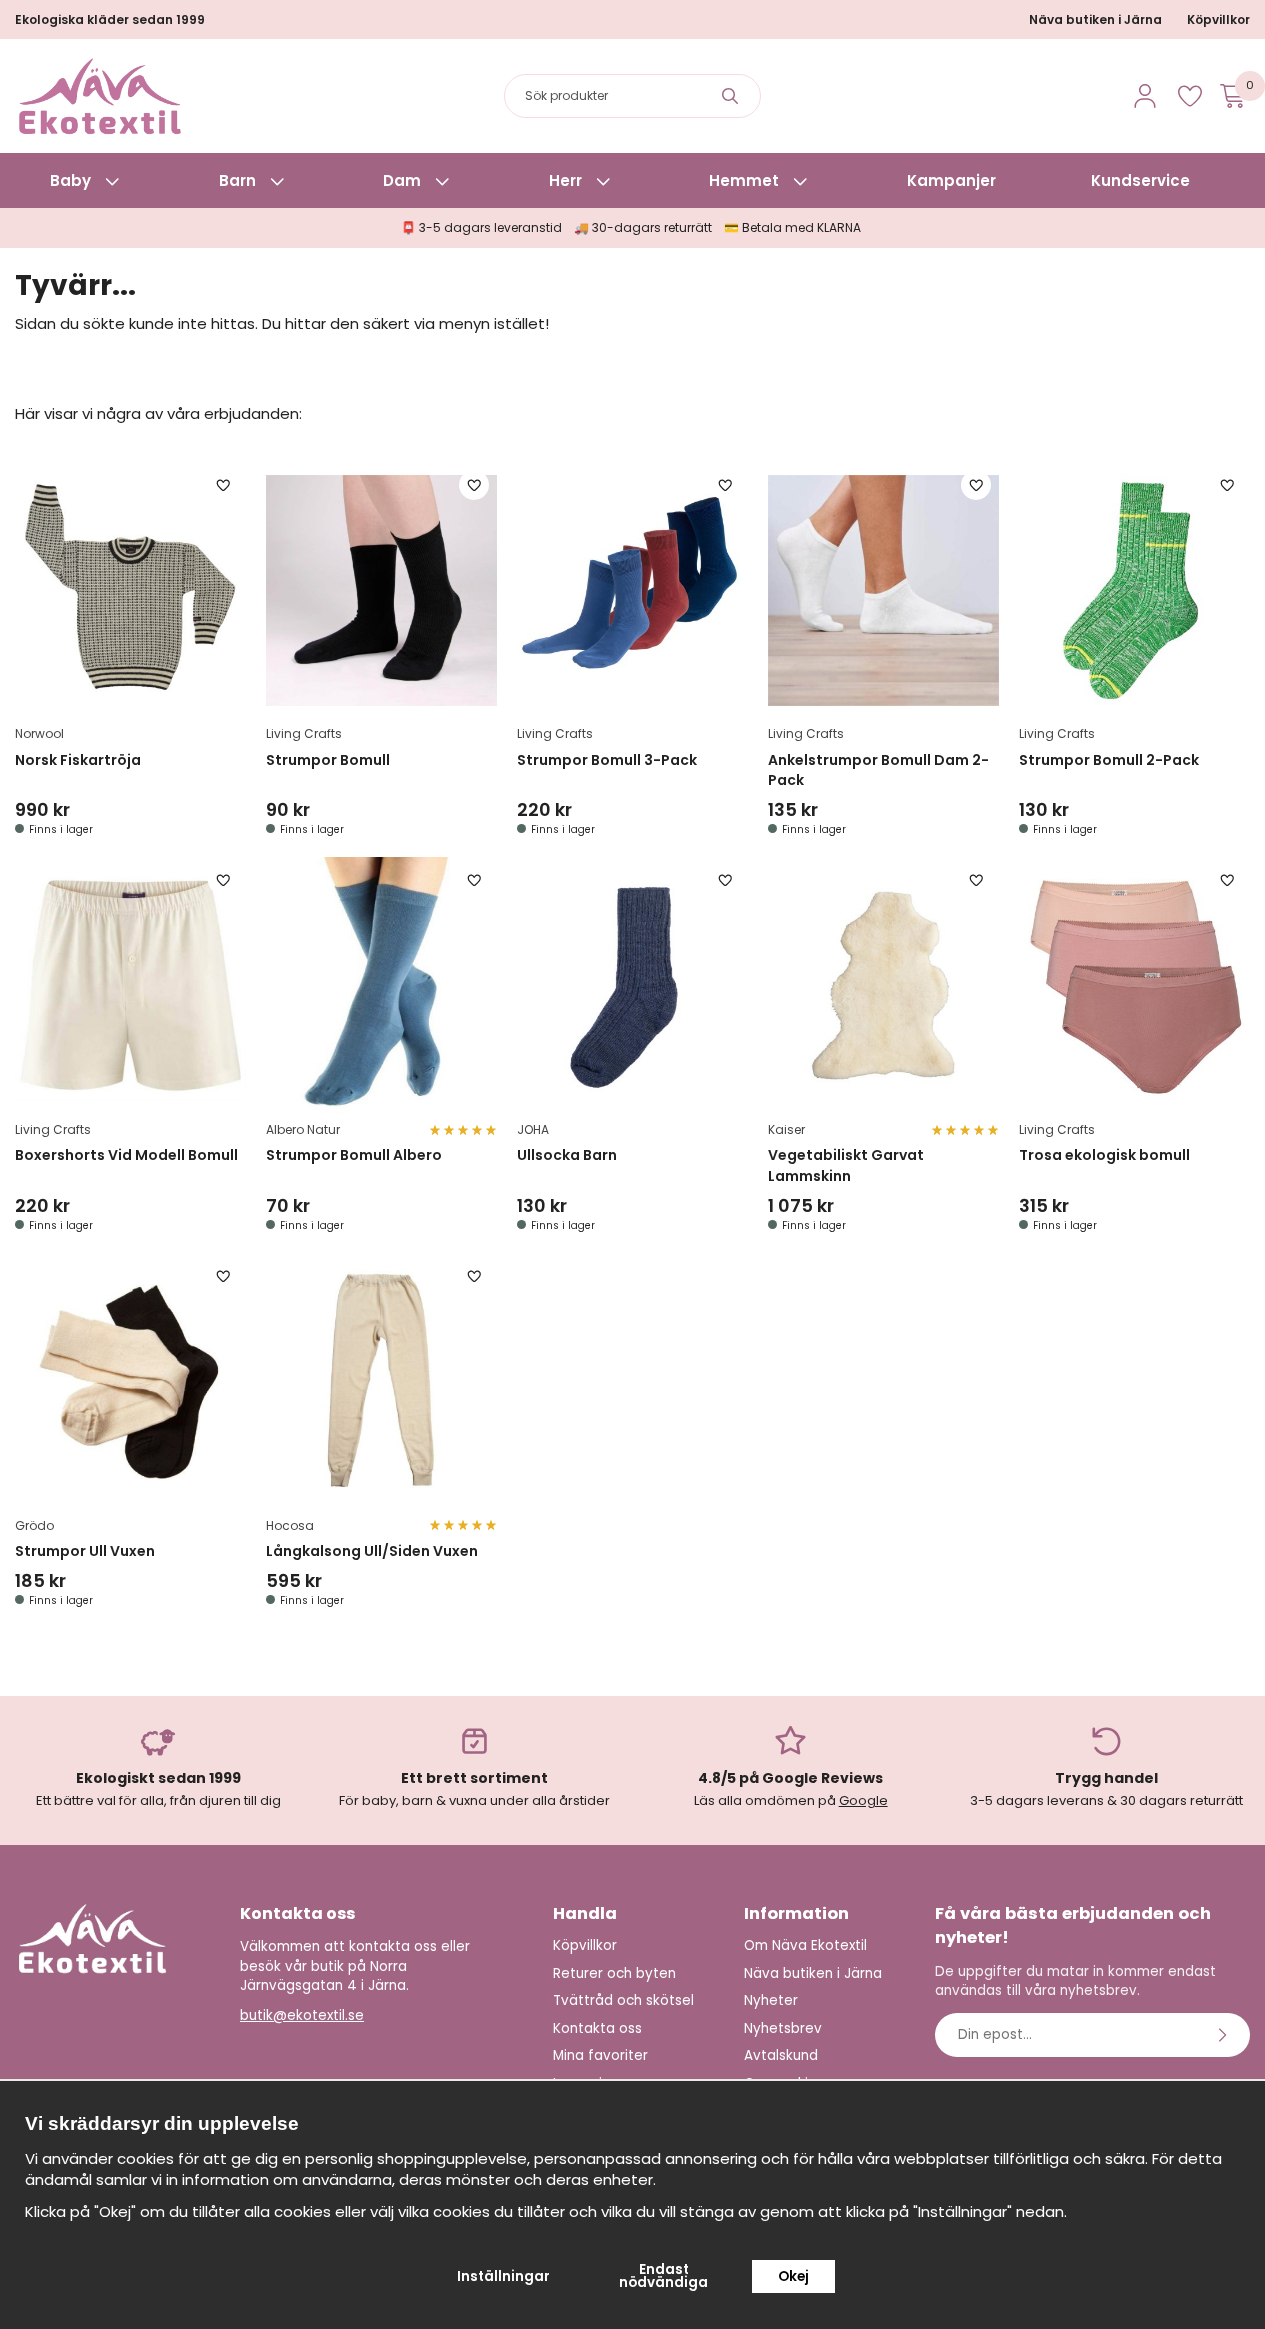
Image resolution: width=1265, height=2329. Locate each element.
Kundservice (1140, 180)
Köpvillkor (1218, 19)
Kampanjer (951, 180)
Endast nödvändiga (663, 2276)
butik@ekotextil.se (302, 2015)
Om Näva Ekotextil (805, 1945)
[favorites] (1190, 96)
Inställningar (503, 2276)
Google (863, 1800)
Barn (237, 180)
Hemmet (744, 180)
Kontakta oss (597, 2028)
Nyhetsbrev (783, 2028)
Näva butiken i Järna (1095, 19)
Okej (793, 2276)
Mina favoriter (600, 2055)
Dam (402, 180)
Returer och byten (614, 1973)
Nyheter (771, 2000)
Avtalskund (781, 2055)
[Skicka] (1225, 2035)
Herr (565, 180)
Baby (70, 180)
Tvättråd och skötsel (623, 2000)
